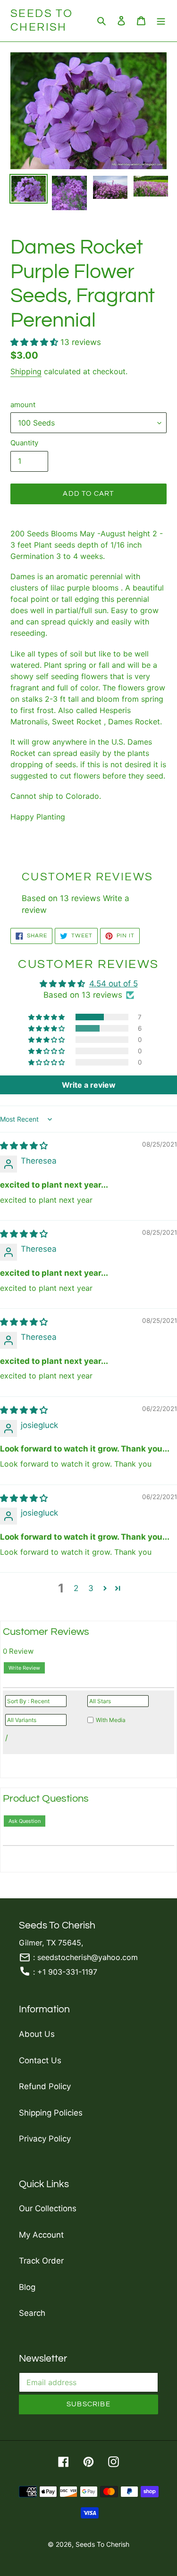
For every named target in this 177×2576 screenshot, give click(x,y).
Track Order (41, 2261)
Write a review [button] (89, 1085)
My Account (41, 2235)
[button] (35, 342)
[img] (24, 1146)
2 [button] (76, 1588)
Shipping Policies (51, 2113)
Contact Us (40, 2060)
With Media (111, 1720)
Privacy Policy (45, 2139)
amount (23, 405)
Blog (27, 2287)
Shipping (26, 371)
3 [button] (91, 1588)
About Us (37, 2034)
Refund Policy (45, 2086)
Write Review (24, 1668)
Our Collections (48, 2208)
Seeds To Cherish (42, 20)
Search (32, 2313)
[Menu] (161, 21)
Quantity (24, 443)
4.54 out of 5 (114, 984)
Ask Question (25, 1821)
